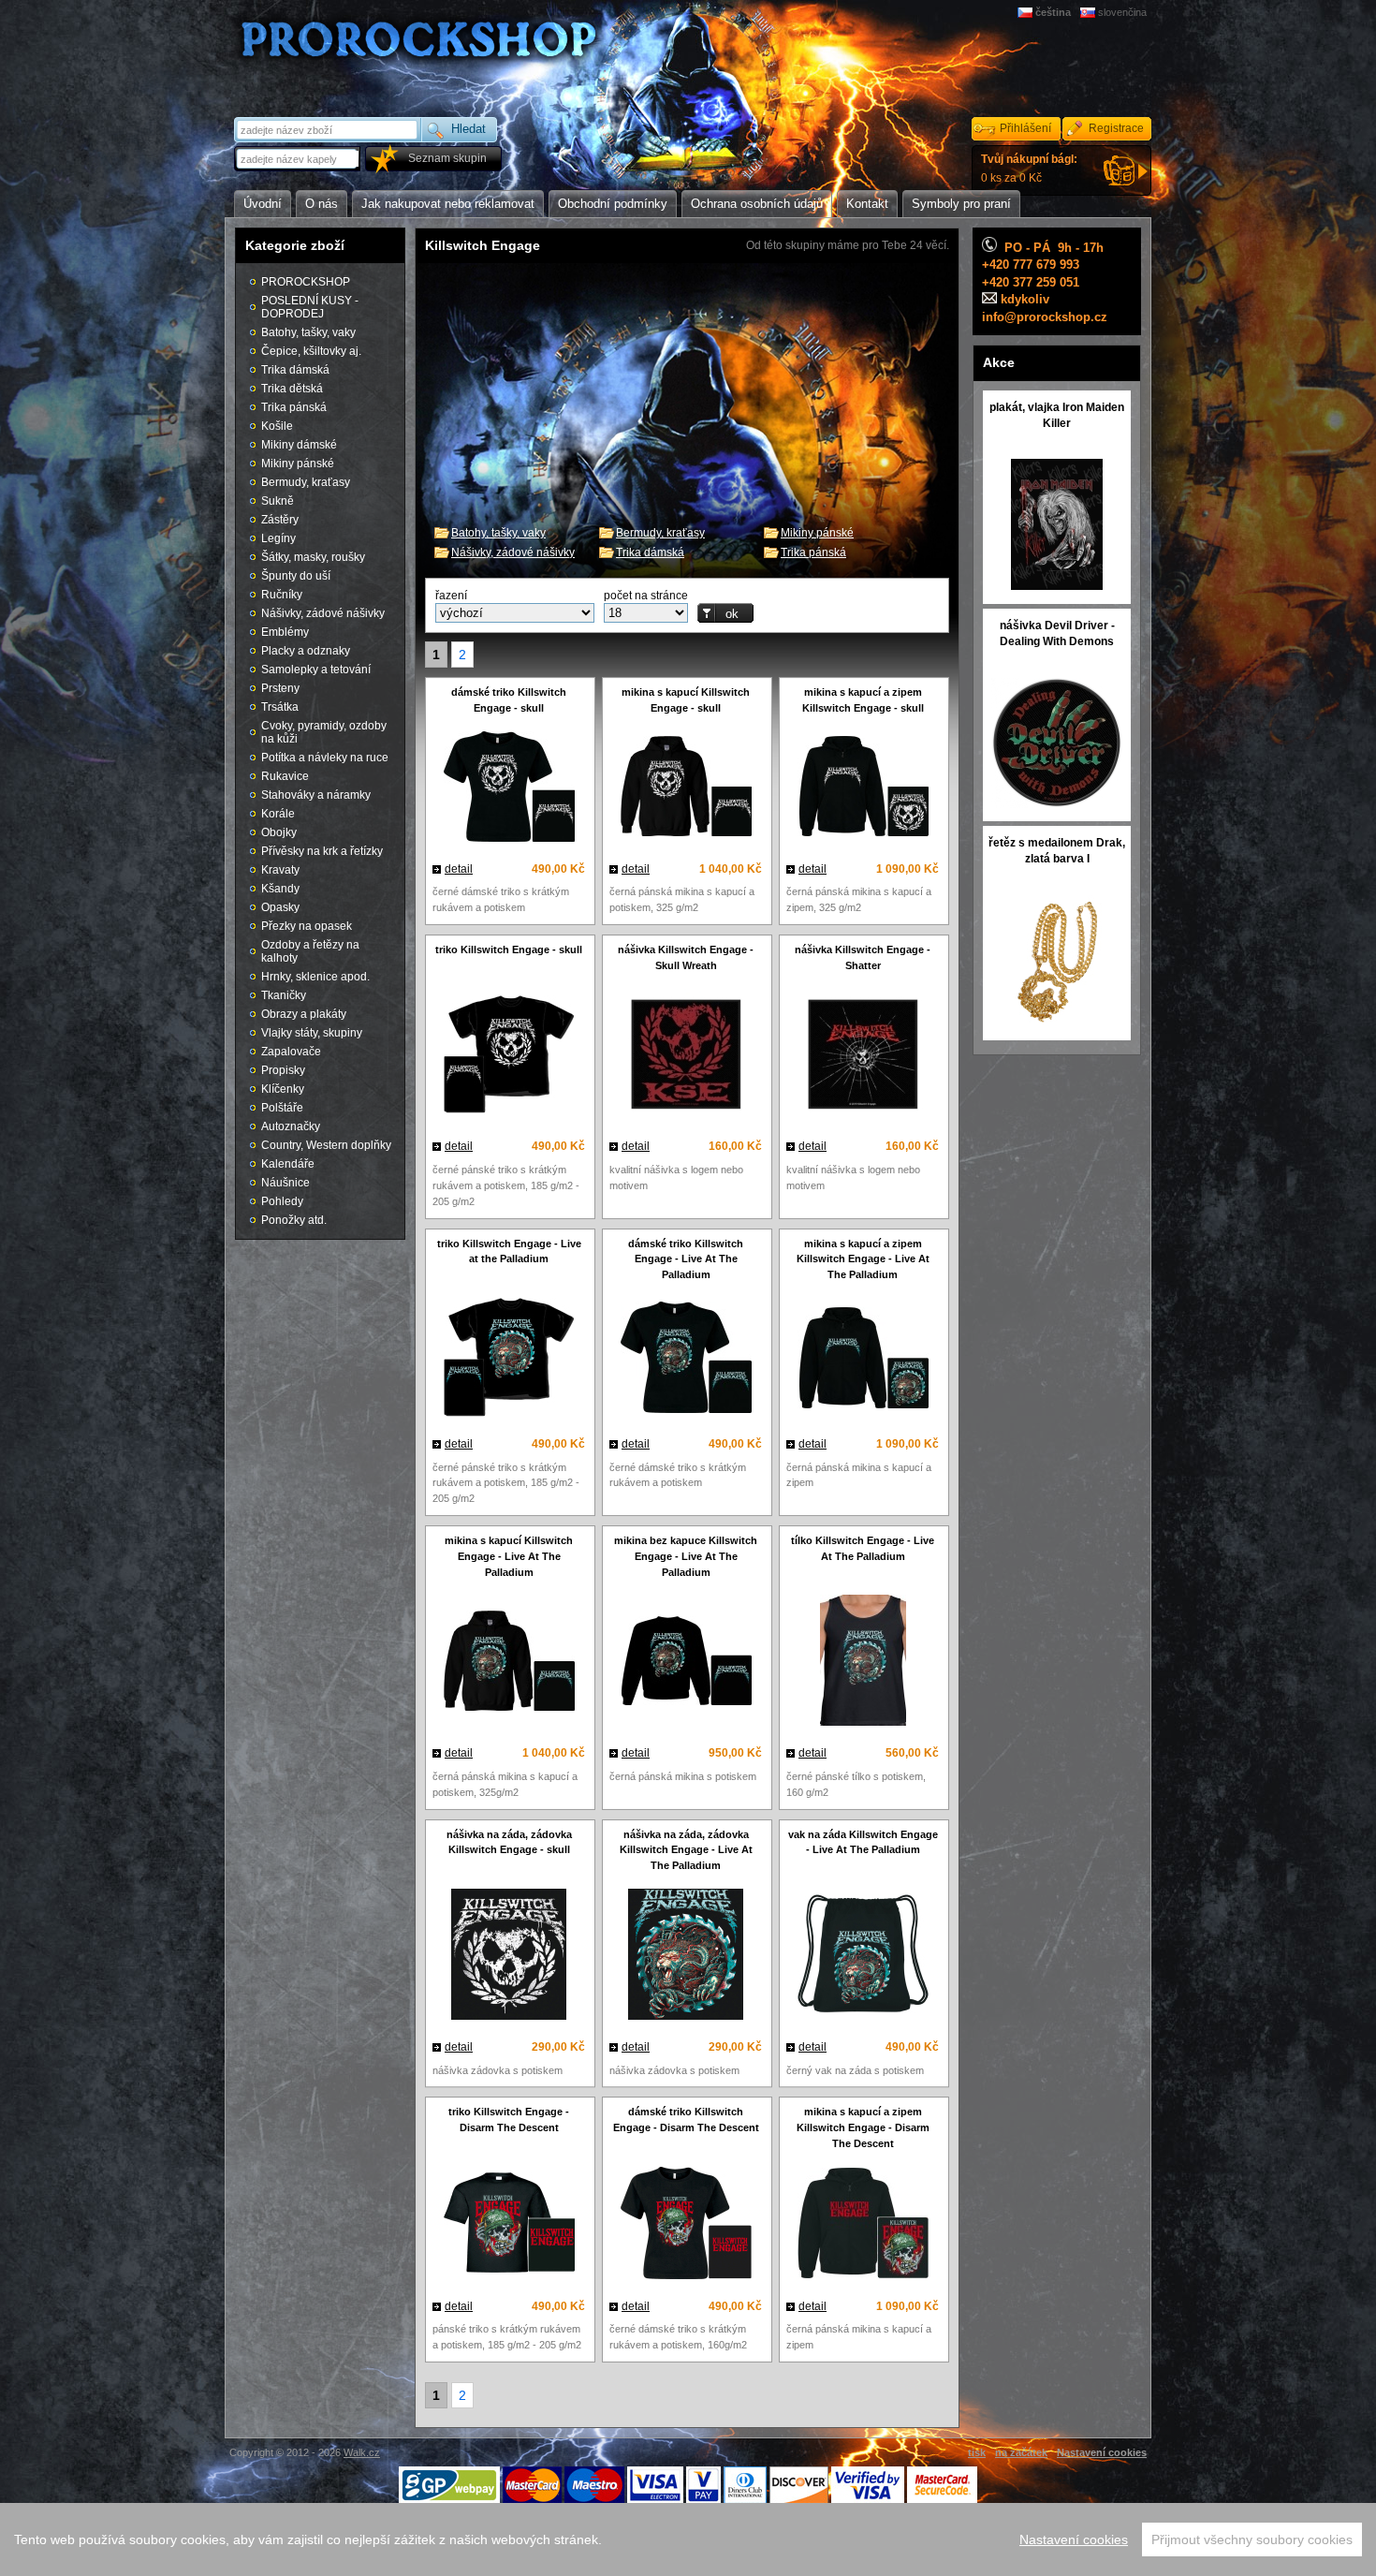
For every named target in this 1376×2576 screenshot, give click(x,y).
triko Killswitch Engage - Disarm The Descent (509, 2120)
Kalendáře (288, 1164)
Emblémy (285, 632)
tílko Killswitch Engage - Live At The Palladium (863, 1548)
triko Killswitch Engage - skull (509, 949)
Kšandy (280, 889)
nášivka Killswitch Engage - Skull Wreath (686, 957)
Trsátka (280, 707)
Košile (277, 426)
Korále (278, 814)
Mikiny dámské (299, 445)
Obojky (279, 832)
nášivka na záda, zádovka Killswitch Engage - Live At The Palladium (686, 1850)
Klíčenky (283, 1089)
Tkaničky (284, 995)
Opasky (280, 907)
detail (459, 869)
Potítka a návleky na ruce (325, 758)
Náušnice (285, 1183)
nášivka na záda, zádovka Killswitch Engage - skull (509, 1842)
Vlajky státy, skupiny (312, 1033)
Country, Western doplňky (326, 1145)
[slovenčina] (1089, 12)
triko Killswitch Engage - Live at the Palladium (509, 1251)
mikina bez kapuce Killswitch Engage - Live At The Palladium (686, 1556)
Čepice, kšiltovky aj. (311, 351)
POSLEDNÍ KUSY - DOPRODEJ (310, 307)
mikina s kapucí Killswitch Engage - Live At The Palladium (509, 1556)
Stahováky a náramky (316, 795)
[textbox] (299, 159)
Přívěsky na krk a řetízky (322, 851)
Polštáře (282, 1108)
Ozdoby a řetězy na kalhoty (310, 951)
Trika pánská (813, 552)
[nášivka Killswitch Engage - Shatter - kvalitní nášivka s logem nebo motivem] (863, 1057)
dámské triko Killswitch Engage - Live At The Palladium (686, 1259)
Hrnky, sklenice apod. (315, 977)
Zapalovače (291, 1052)
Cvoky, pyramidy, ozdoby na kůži (324, 732)
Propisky (283, 1070)
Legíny (278, 538)
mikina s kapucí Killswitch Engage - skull (686, 700)
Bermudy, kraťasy (660, 533)
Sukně (278, 501)
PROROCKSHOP (306, 282)
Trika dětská (292, 389)
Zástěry (280, 520)
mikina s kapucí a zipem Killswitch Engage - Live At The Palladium (863, 1259)
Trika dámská (650, 552)
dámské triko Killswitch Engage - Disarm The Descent (686, 2120)
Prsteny (280, 688)
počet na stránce (646, 596)
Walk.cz (362, 2452)
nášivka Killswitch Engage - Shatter (863, 957)
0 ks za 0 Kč (1029, 169)
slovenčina (1122, 12)
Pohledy (282, 1201)
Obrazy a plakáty (304, 1014)
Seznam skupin (447, 158)
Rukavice (285, 776)
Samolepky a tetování (316, 670)
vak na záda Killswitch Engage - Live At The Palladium (863, 1842)
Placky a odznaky (306, 651)
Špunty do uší (296, 576)
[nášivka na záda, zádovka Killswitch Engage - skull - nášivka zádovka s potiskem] (509, 1957)
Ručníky (282, 595)
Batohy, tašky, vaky (498, 533)
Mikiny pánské (817, 533)
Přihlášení (1025, 128)
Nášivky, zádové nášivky (513, 552)
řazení (451, 596)
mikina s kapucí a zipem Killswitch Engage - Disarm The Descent (863, 2127)
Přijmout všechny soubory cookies (1252, 2539)
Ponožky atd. (294, 1220)
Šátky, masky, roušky (313, 557)
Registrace (1116, 128)
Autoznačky (291, 1126)
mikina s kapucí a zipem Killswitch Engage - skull (863, 700)
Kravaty (280, 870)
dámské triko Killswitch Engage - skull (509, 700)
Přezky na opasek (307, 926)
